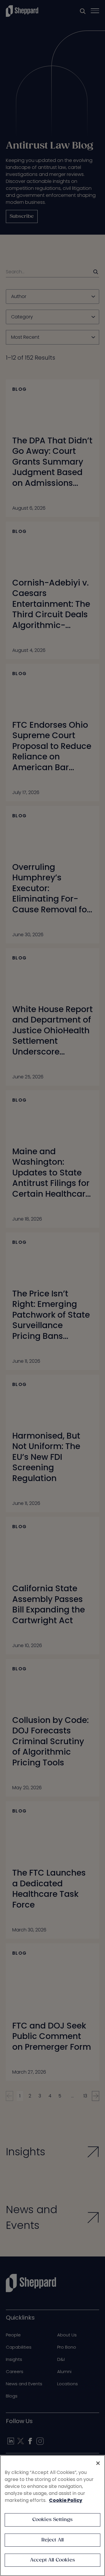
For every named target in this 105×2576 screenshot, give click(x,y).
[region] (52, 2516)
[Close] (98, 2463)
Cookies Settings (53, 2520)
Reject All (53, 2540)
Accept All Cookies (52, 2560)
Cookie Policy (66, 2500)
